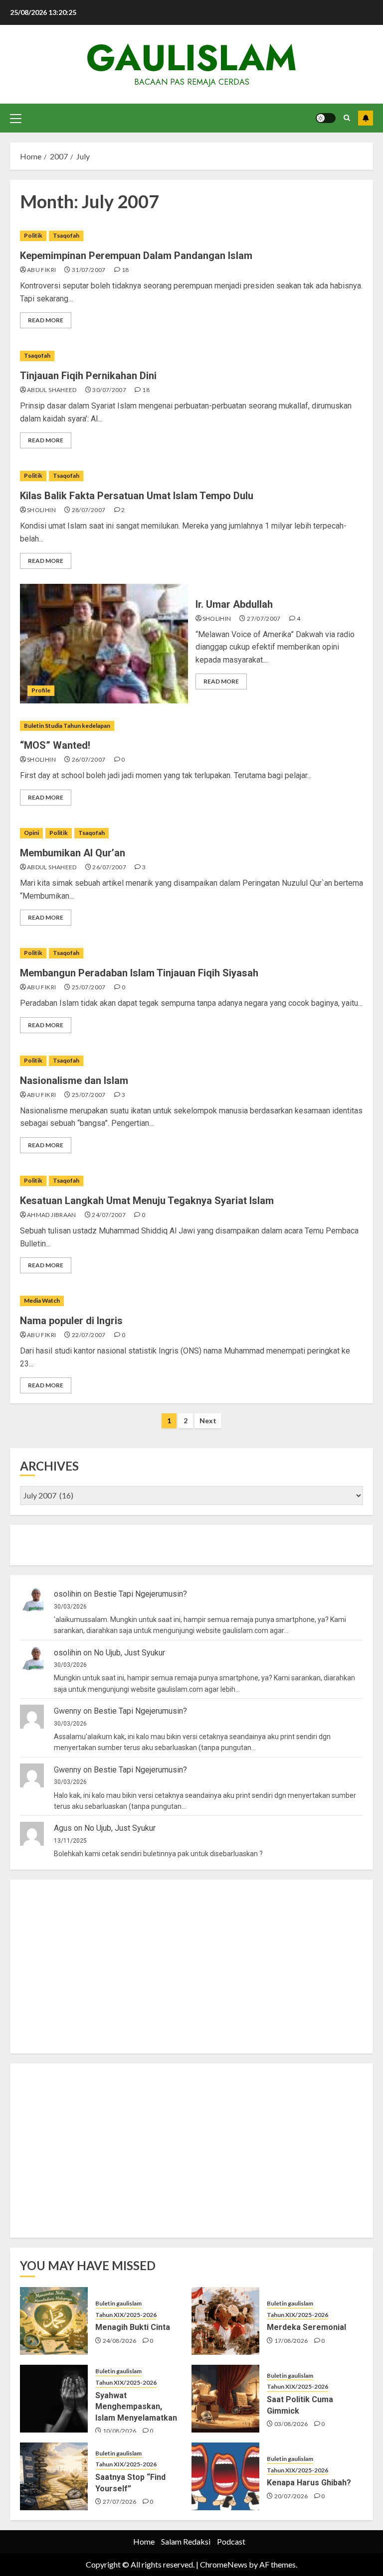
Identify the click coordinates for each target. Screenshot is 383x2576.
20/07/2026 (291, 2496)
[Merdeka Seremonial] (225, 2321)
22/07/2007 (89, 1335)
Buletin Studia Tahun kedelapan (67, 726)
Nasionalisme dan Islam (74, 1081)
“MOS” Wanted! (55, 745)
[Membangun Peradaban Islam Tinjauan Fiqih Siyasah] (191, 953)
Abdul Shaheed (52, 390)
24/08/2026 (120, 2341)
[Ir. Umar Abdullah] (104, 644)
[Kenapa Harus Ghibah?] (225, 2476)
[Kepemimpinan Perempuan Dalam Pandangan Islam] (191, 236)
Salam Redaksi (186, 2541)
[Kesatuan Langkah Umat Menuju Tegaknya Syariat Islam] (191, 1181)
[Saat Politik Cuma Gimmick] (225, 2399)
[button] (16, 118)
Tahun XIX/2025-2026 (126, 2315)
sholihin (41, 510)
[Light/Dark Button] (326, 118)
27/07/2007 (264, 618)
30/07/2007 (109, 390)
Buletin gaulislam (118, 2303)
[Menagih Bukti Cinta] (54, 2321)
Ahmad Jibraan (52, 1215)
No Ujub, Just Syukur (129, 1653)
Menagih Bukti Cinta (133, 2327)
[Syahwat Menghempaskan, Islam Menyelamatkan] (54, 2399)
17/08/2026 (291, 2341)
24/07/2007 (109, 1215)
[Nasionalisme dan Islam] (191, 1061)
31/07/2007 (89, 270)
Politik (33, 235)
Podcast (231, 2541)
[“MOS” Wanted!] (191, 726)
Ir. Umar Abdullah (234, 604)
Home (144, 2541)
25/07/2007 (89, 987)
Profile (41, 690)
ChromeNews (224, 2564)
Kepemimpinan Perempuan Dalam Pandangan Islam (136, 256)
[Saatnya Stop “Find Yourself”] (54, 2476)
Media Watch (42, 1300)
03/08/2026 (291, 2424)
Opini (31, 833)
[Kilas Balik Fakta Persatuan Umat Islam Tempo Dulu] (191, 476)
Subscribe (366, 118)
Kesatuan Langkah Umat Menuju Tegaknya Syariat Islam (147, 1201)
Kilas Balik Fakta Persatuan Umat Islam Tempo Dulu (137, 496)
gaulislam (191, 58)
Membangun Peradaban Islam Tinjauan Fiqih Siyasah (139, 973)
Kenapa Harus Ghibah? (309, 2483)
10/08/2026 (120, 2431)
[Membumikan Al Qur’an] (191, 833)
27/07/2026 (120, 2502)
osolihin (68, 1594)
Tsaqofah (66, 235)
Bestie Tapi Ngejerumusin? (140, 1594)
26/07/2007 (89, 759)
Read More (46, 320)
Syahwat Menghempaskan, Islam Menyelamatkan (136, 2407)
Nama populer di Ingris (71, 1321)
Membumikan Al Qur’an (73, 853)
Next (208, 1421)
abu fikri (41, 270)
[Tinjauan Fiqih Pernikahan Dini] (191, 356)
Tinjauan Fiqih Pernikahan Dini (88, 376)
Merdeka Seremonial (306, 2327)
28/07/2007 (89, 510)
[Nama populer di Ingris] (191, 1301)
